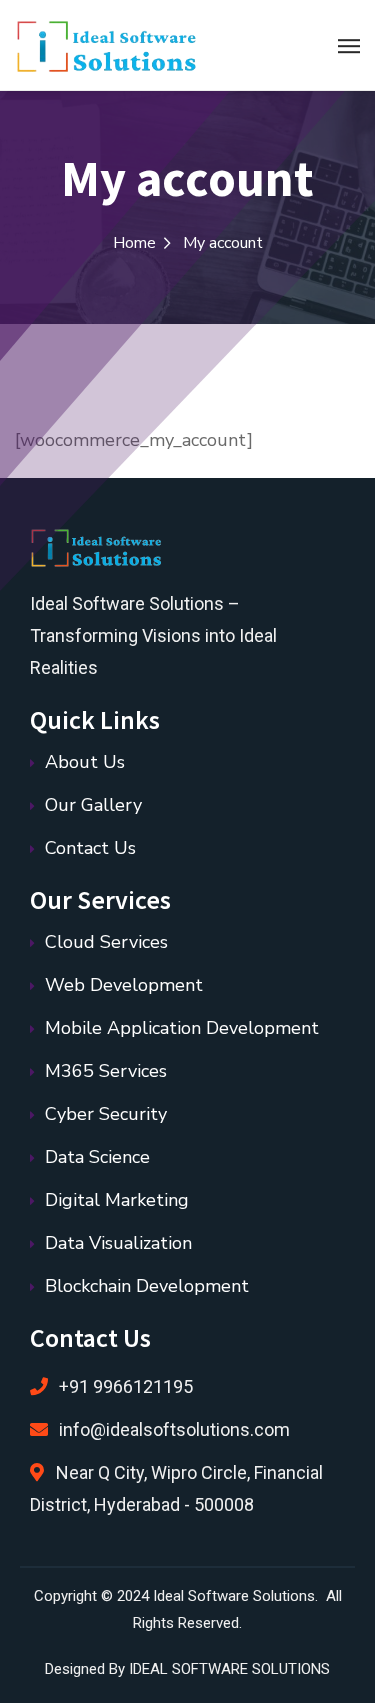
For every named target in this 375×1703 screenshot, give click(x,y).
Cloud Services (106, 942)
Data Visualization (118, 1243)
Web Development (124, 985)
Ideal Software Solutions (234, 1596)
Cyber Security (106, 1114)
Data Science (97, 1157)
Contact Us (90, 848)
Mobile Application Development (182, 1028)
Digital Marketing (117, 1200)
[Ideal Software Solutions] (113, 45)
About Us (85, 762)
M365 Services (106, 1071)
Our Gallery (93, 805)
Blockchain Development (147, 1286)
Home (134, 243)
